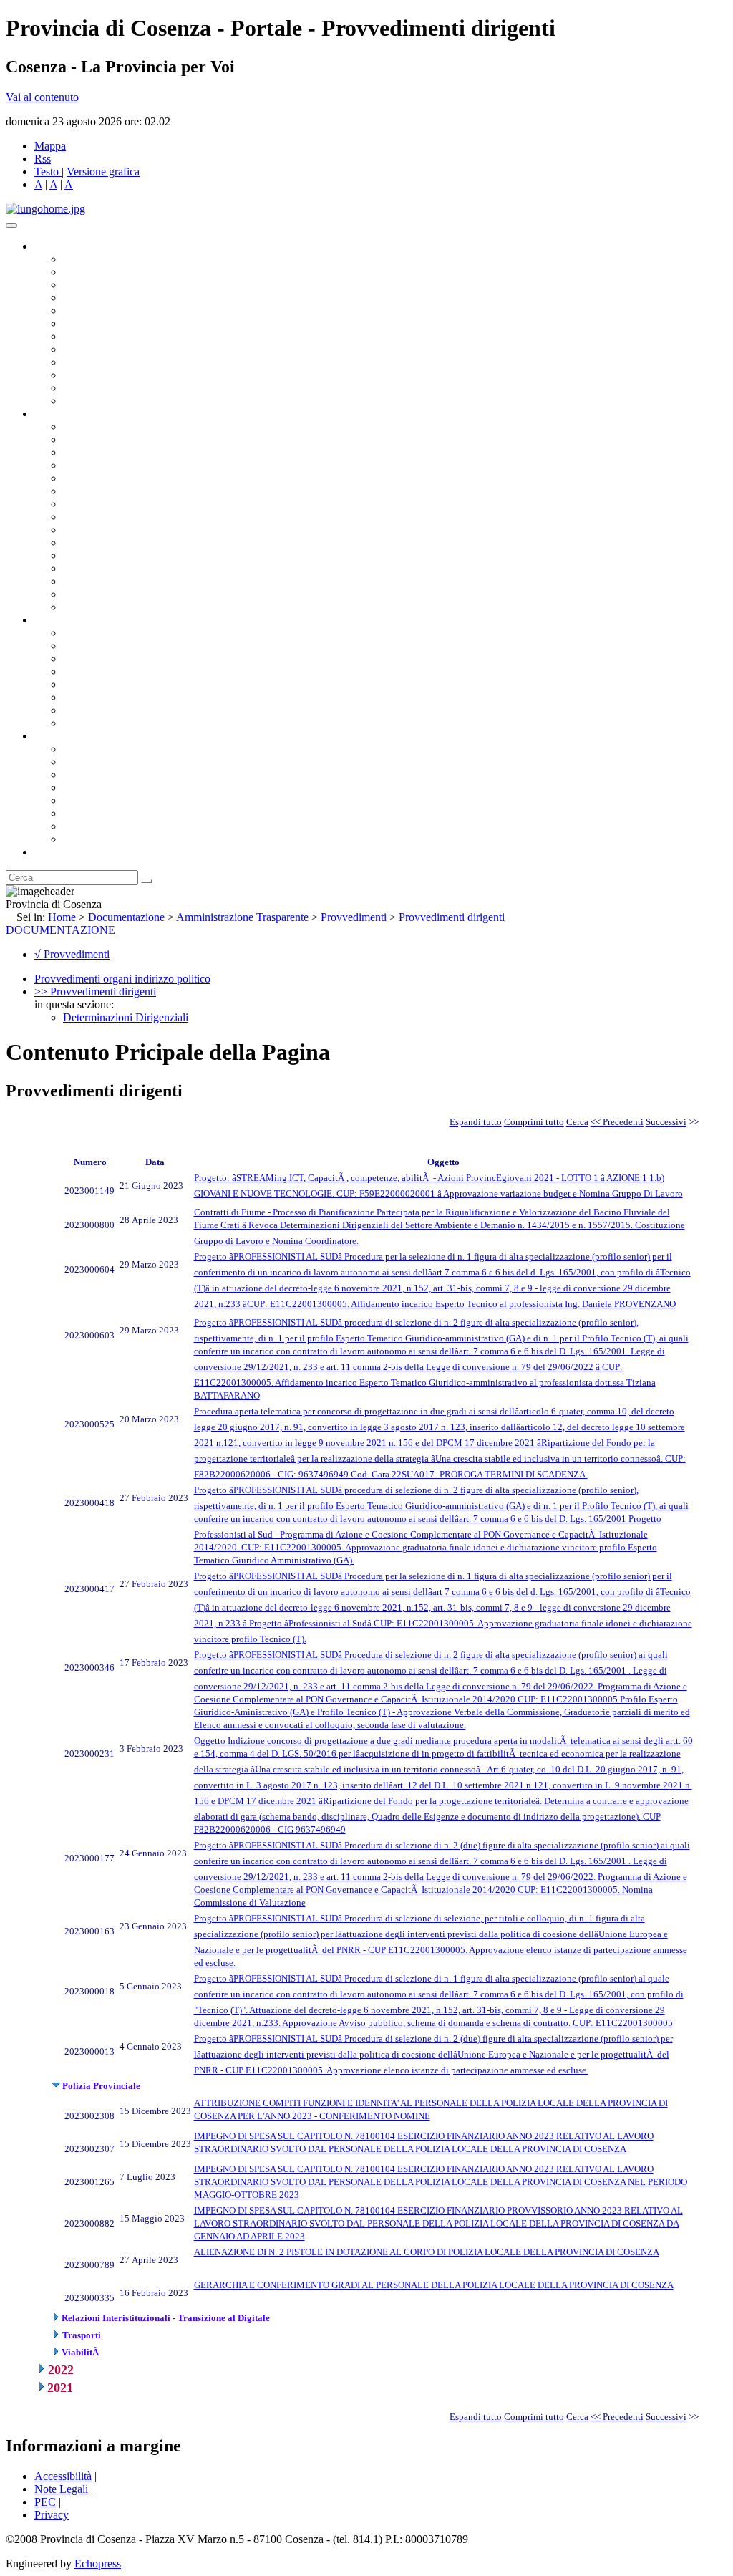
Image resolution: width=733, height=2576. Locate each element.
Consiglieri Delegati (108, 285)
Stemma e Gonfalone (111, 749)
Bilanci (79, 671)
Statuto (79, 710)
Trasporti (83, 530)
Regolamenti (92, 723)
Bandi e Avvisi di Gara (115, 646)
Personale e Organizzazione (126, 465)
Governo (54, 246)
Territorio (84, 800)
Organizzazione (70, 414)
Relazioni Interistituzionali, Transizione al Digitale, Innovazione (207, 491)
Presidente (86, 259)
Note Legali (61, 2489)
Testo (47, 172)
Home (62, 917)
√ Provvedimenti (72, 954)
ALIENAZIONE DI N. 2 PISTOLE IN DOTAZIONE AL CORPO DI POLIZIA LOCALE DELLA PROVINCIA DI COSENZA (427, 2252)
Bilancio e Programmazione (126, 452)
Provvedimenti (354, 917)
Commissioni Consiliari (116, 310)
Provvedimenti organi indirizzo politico (122, 979)
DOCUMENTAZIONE (60, 930)
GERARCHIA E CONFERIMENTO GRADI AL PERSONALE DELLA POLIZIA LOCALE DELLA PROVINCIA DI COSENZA (434, 2285)
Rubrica (52, 852)
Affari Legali (92, 478)
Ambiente (85, 555)
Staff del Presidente (107, 607)
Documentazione (72, 620)
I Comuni (84, 813)
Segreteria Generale (107, 594)
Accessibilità (63, 2476)
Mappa (50, 146)
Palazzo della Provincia (116, 762)
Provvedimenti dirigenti (452, 917)
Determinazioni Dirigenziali (126, 1017)
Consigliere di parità (108, 336)
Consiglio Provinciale (112, 272)
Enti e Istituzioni (100, 839)
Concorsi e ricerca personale (127, 659)
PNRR (78, 517)
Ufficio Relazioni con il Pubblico (137, 362)
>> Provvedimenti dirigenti (95, 992)
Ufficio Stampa (97, 375)
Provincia (56, 736)
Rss (43, 159)
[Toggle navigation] (11, 226)
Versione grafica (103, 172)
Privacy (52, 2515)
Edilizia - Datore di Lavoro (124, 568)
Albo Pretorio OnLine (113, 633)
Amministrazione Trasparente (129, 684)
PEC (45, 2502)
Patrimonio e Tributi (108, 504)
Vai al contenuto (42, 97)
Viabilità (82, 581)
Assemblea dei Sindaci (114, 298)
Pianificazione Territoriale (121, 542)
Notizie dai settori (103, 388)
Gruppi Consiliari (102, 323)
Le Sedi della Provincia (116, 775)
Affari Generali (97, 439)
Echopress (98, 2563)
